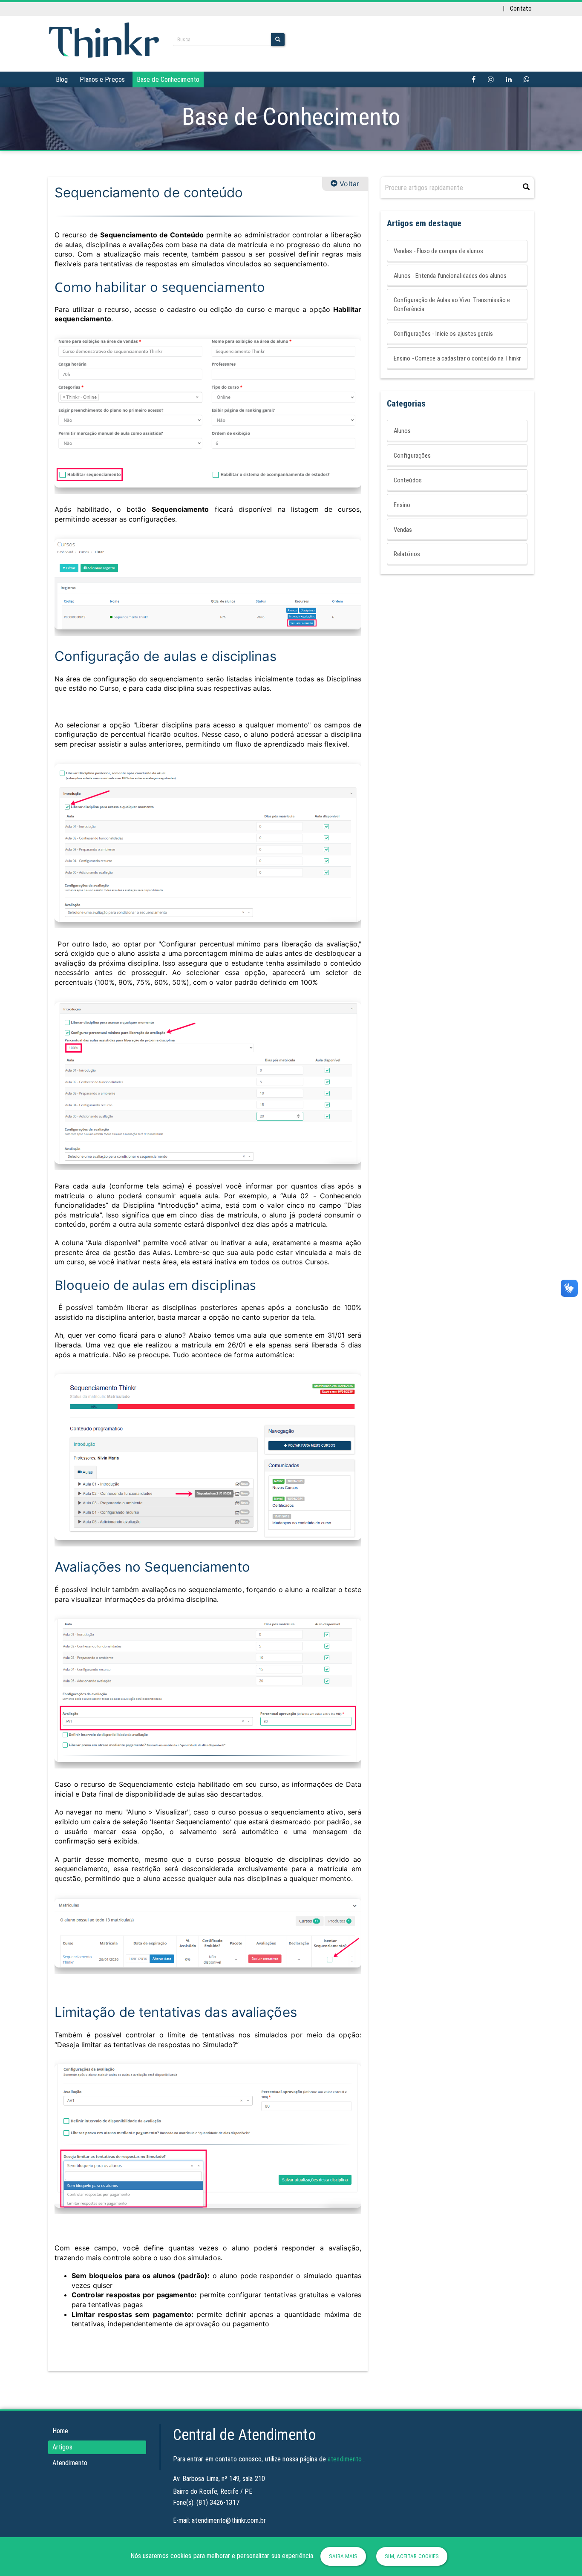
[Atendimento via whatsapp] (527, 79)
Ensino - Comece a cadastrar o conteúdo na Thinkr (457, 358)
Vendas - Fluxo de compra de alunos (438, 251)
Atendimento (70, 2463)
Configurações (412, 456)
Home (60, 2431)
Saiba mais (343, 2556)
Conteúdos (408, 480)
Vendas (403, 530)
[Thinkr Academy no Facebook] (474, 79)
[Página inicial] (104, 39)
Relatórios (407, 554)
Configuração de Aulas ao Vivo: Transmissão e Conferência (452, 304)
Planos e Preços (102, 79)
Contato (521, 9)
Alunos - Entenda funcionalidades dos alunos (450, 276)
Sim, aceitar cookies (412, 2556)
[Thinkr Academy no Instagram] (491, 79)
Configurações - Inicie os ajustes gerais (443, 334)
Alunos (402, 431)
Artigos (62, 2447)
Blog (62, 79)
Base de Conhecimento (168, 79)
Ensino (402, 505)
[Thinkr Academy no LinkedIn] (509, 79)
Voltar (348, 184)
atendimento (345, 2459)
